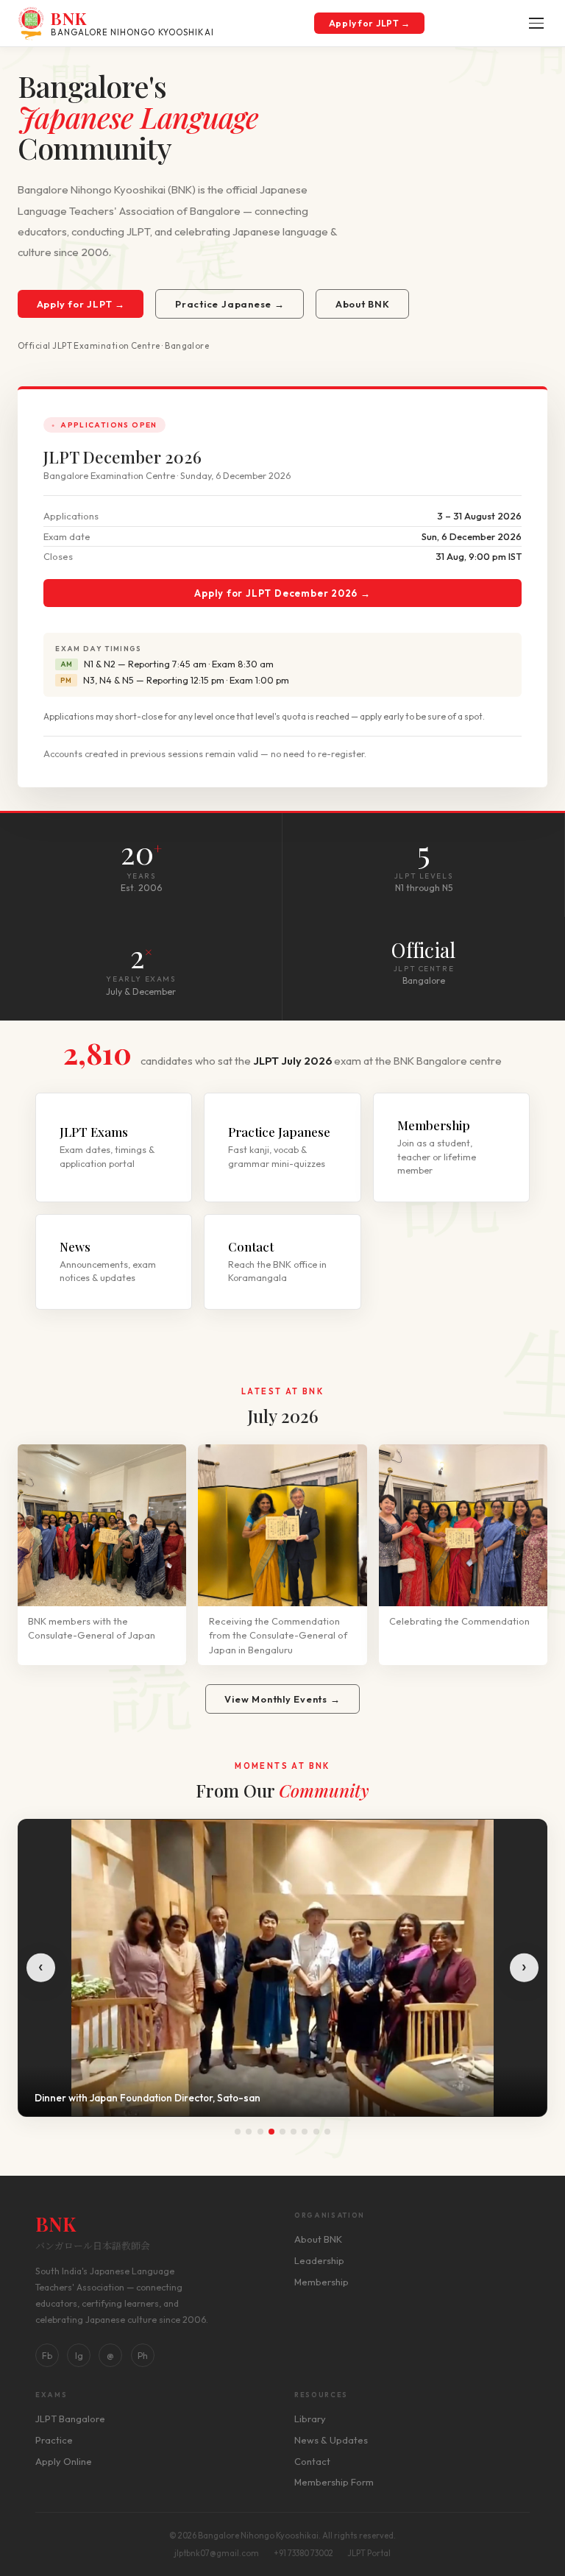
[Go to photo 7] (305, 2132)
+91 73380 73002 (303, 2553)
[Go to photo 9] (327, 2132)
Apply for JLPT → (370, 23)
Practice (54, 2440)
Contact (312, 2461)
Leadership (319, 2260)
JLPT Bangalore (70, 2419)
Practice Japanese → (230, 304)
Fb (47, 2356)
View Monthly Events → (282, 1699)
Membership (321, 2282)
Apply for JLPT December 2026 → (282, 593)
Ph (143, 2356)
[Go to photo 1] (238, 2132)
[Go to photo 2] (249, 2132)
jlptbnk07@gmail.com (217, 2553)
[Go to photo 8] (316, 2132)
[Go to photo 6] (294, 2132)
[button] (536, 23)
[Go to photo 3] (260, 2132)
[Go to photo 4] (271, 2132)
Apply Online (64, 2461)
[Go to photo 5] (282, 2132)
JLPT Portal (369, 2553)
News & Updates (331, 2440)
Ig (79, 2356)
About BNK (363, 304)
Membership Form (334, 2482)
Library (310, 2419)
